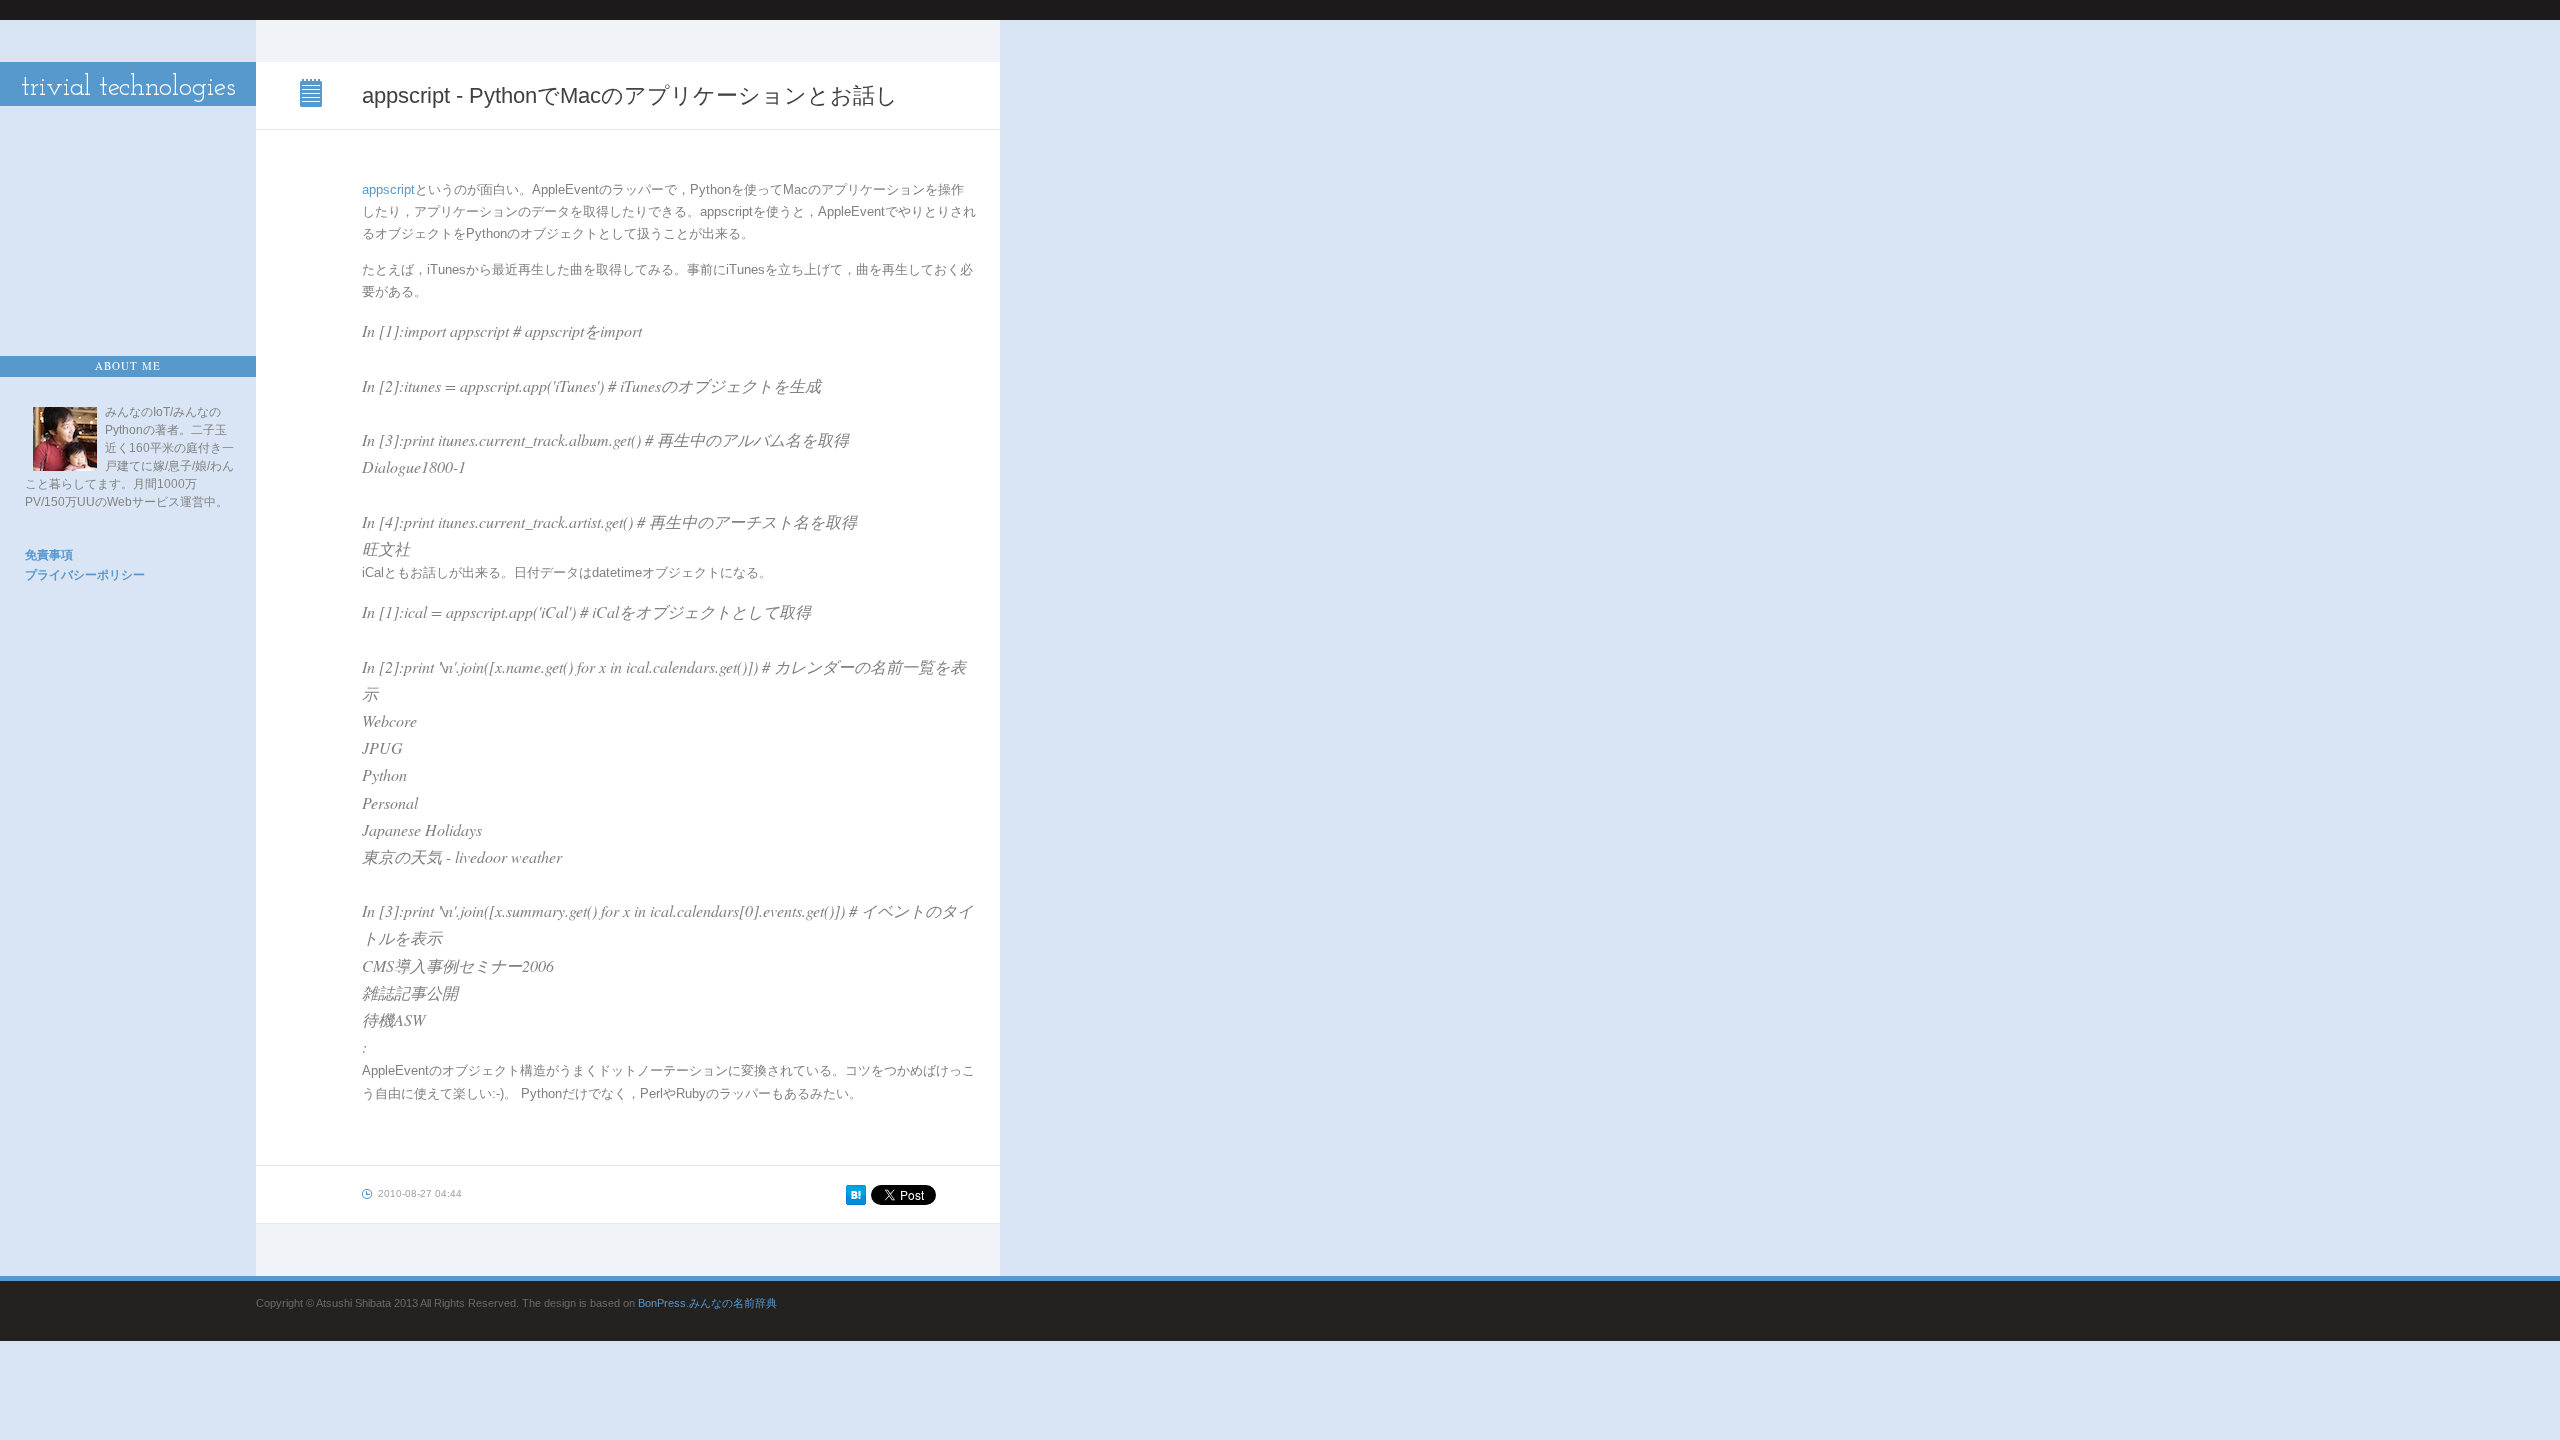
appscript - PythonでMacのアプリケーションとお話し (313, 95)
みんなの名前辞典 (733, 1303)
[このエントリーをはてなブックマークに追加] (856, 1201)
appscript (388, 189)
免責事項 (49, 555)
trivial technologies (128, 88)
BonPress (662, 1303)
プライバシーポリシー (85, 575)
